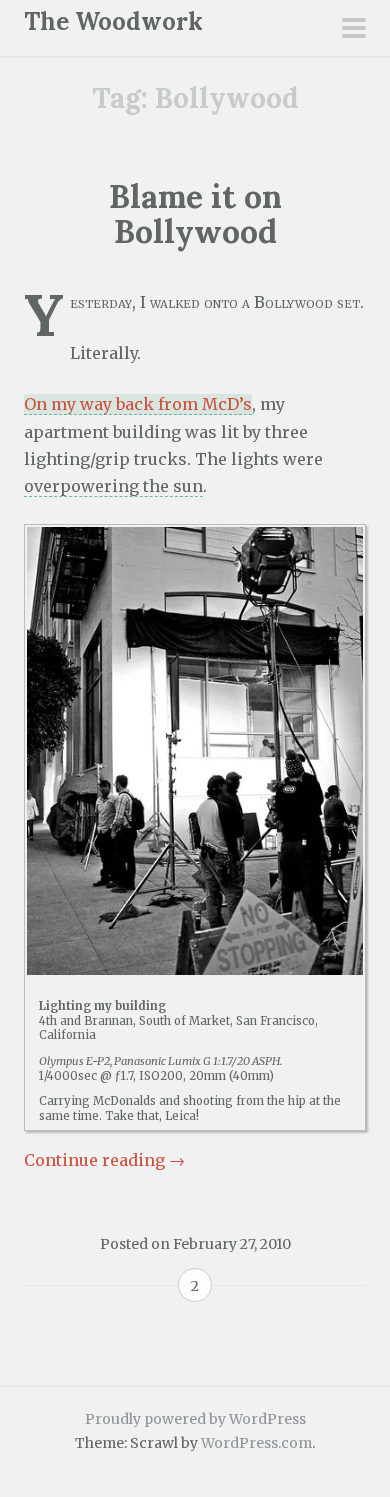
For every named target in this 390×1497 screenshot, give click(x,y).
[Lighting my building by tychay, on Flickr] (195, 751)
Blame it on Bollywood (195, 214)
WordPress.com (256, 1443)
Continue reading (104, 1160)
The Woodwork (113, 21)
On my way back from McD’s (138, 404)
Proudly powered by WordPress (195, 1419)
